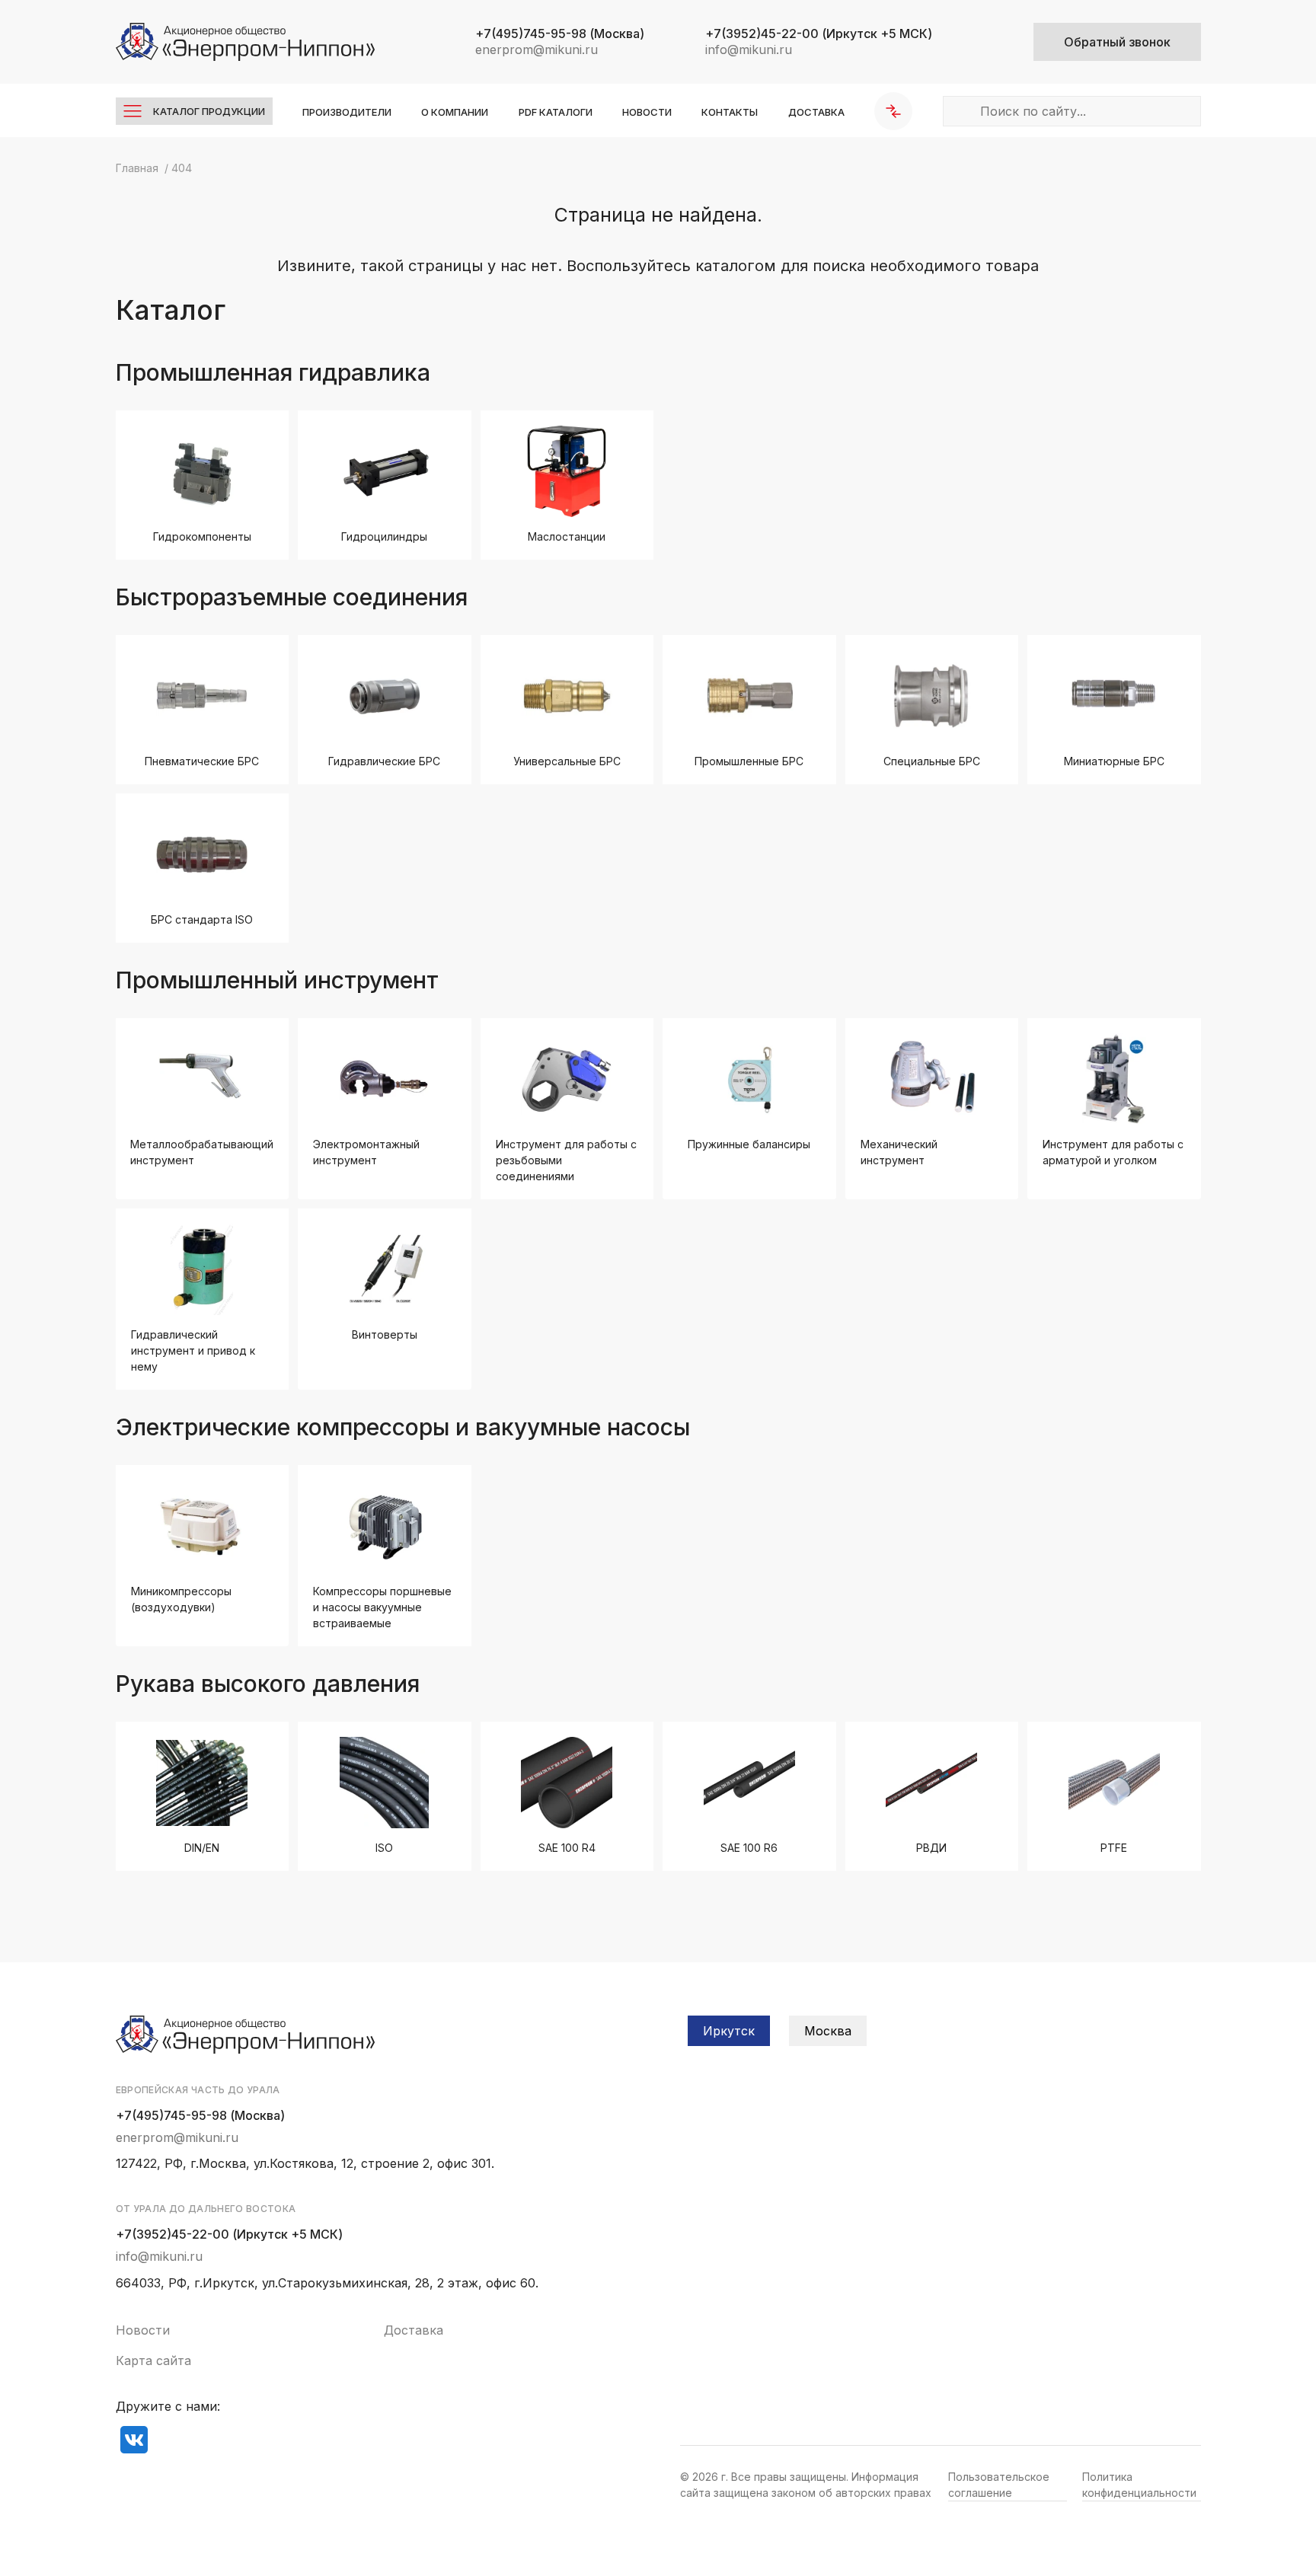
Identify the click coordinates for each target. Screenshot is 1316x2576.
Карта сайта (153, 2361)
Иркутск (729, 2031)
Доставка (816, 112)
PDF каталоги (556, 112)
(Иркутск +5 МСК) (819, 34)
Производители (347, 112)
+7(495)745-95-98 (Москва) (200, 2115)
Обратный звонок (1117, 42)
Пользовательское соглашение (999, 2485)
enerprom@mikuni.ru (537, 49)
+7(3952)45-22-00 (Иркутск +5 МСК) (229, 2234)
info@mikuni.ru (749, 49)
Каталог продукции (209, 111)
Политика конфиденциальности (1139, 2485)
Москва (828, 2031)
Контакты (730, 112)
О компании (455, 112)
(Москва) (560, 34)
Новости (647, 112)
